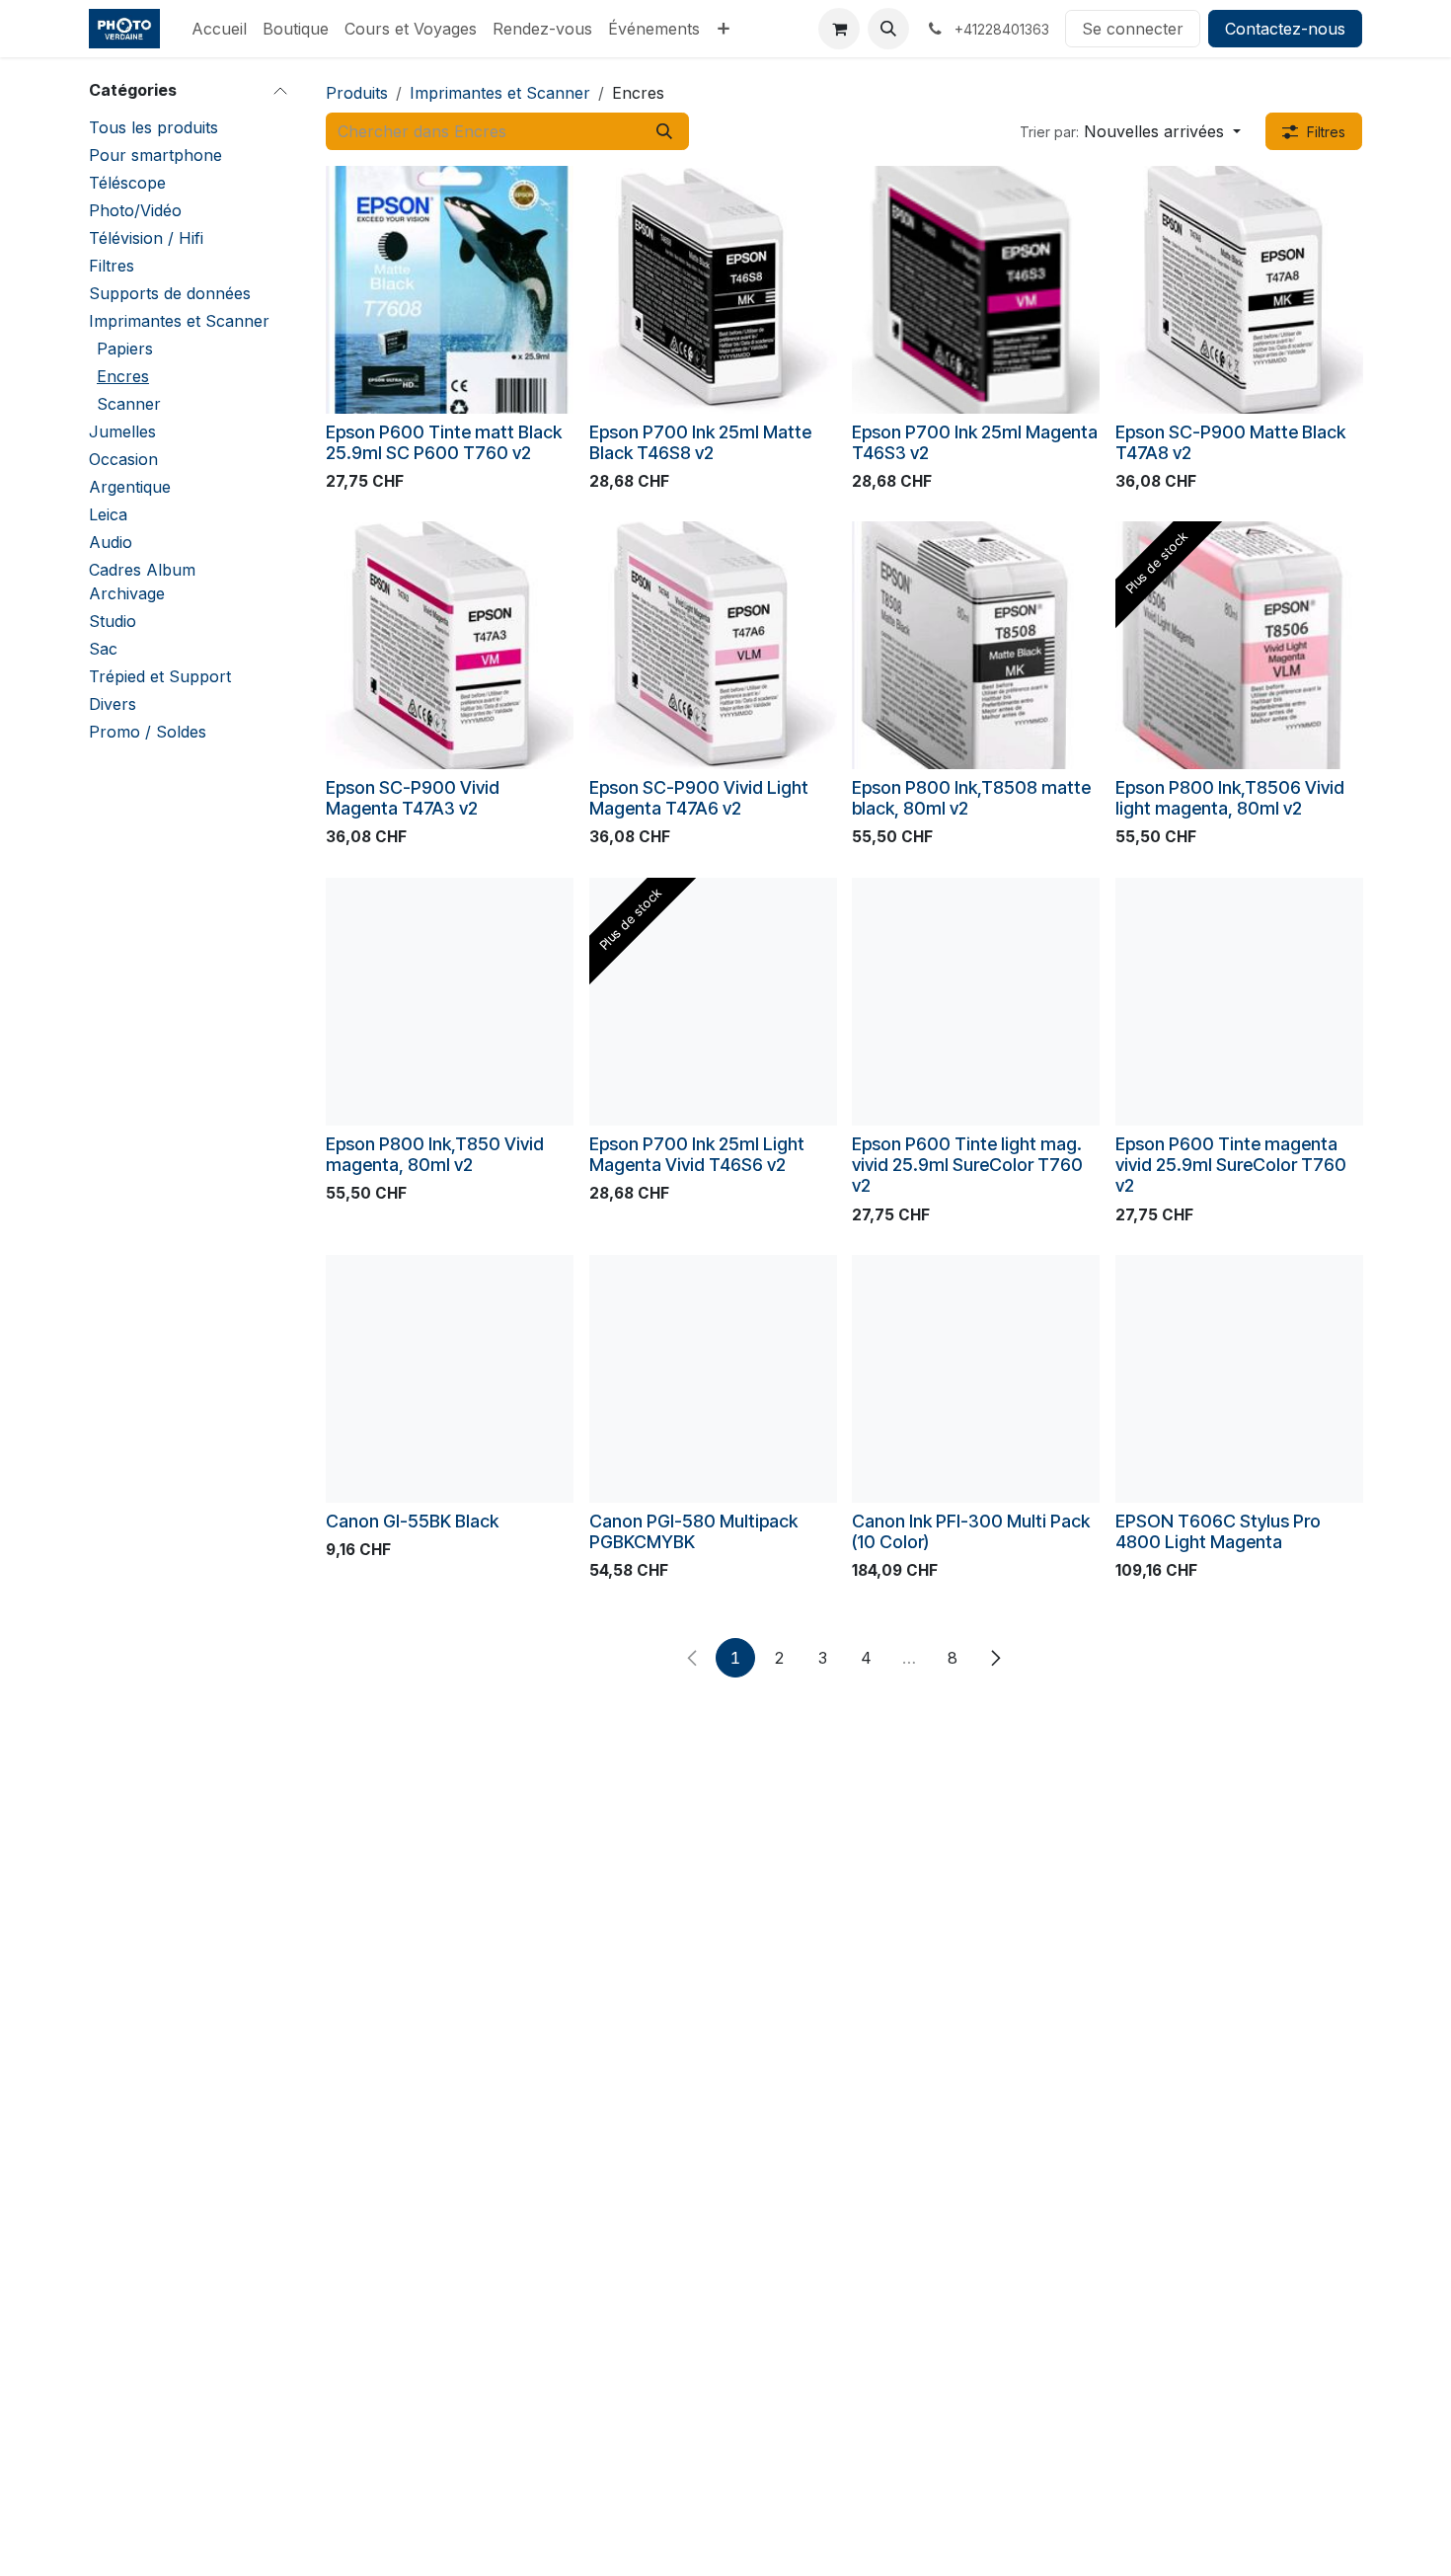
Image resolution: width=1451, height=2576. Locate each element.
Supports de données (170, 293)
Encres (123, 376)
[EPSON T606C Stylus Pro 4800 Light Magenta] (1239, 1379)
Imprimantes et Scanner (179, 321)
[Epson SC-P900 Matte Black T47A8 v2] (1239, 290)
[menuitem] (219, 29)
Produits (357, 93)
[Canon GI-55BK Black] (450, 1379)
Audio (111, 542)
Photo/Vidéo (135, 210)
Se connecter (1133, 29)
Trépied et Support (160, 676)
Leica (108, 514)
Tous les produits (153, 127)
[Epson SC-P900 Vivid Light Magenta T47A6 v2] (713, 645)
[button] (888, 29)
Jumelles (122, 431)
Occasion (123, 459)
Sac (103, 649)
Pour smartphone (155, 155)
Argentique (130, 487)
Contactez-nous (1285, 29)
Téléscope (127, 183)
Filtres (112, 266)
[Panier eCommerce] (839, 29)
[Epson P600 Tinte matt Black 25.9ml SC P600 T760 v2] (450, 290)
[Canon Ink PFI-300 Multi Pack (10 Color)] (976, 1379)
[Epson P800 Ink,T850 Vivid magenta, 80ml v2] (450, 1002)
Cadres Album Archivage (142, 582)
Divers (113, 704)
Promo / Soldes (148, 732)
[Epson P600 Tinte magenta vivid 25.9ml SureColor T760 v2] (1239, 1002)
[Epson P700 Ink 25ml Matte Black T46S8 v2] (713, 290)
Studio (113, 621)
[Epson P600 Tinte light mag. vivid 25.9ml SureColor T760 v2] (976, 1002)
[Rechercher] (664, 131)
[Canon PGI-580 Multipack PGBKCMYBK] (713, 1379)
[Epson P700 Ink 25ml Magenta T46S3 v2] (976, 290)
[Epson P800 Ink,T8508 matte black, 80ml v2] (976, 645)
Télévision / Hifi (146, 238)
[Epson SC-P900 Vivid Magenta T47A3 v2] (450, 645)
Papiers (125, 349)
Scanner (129, 404)
